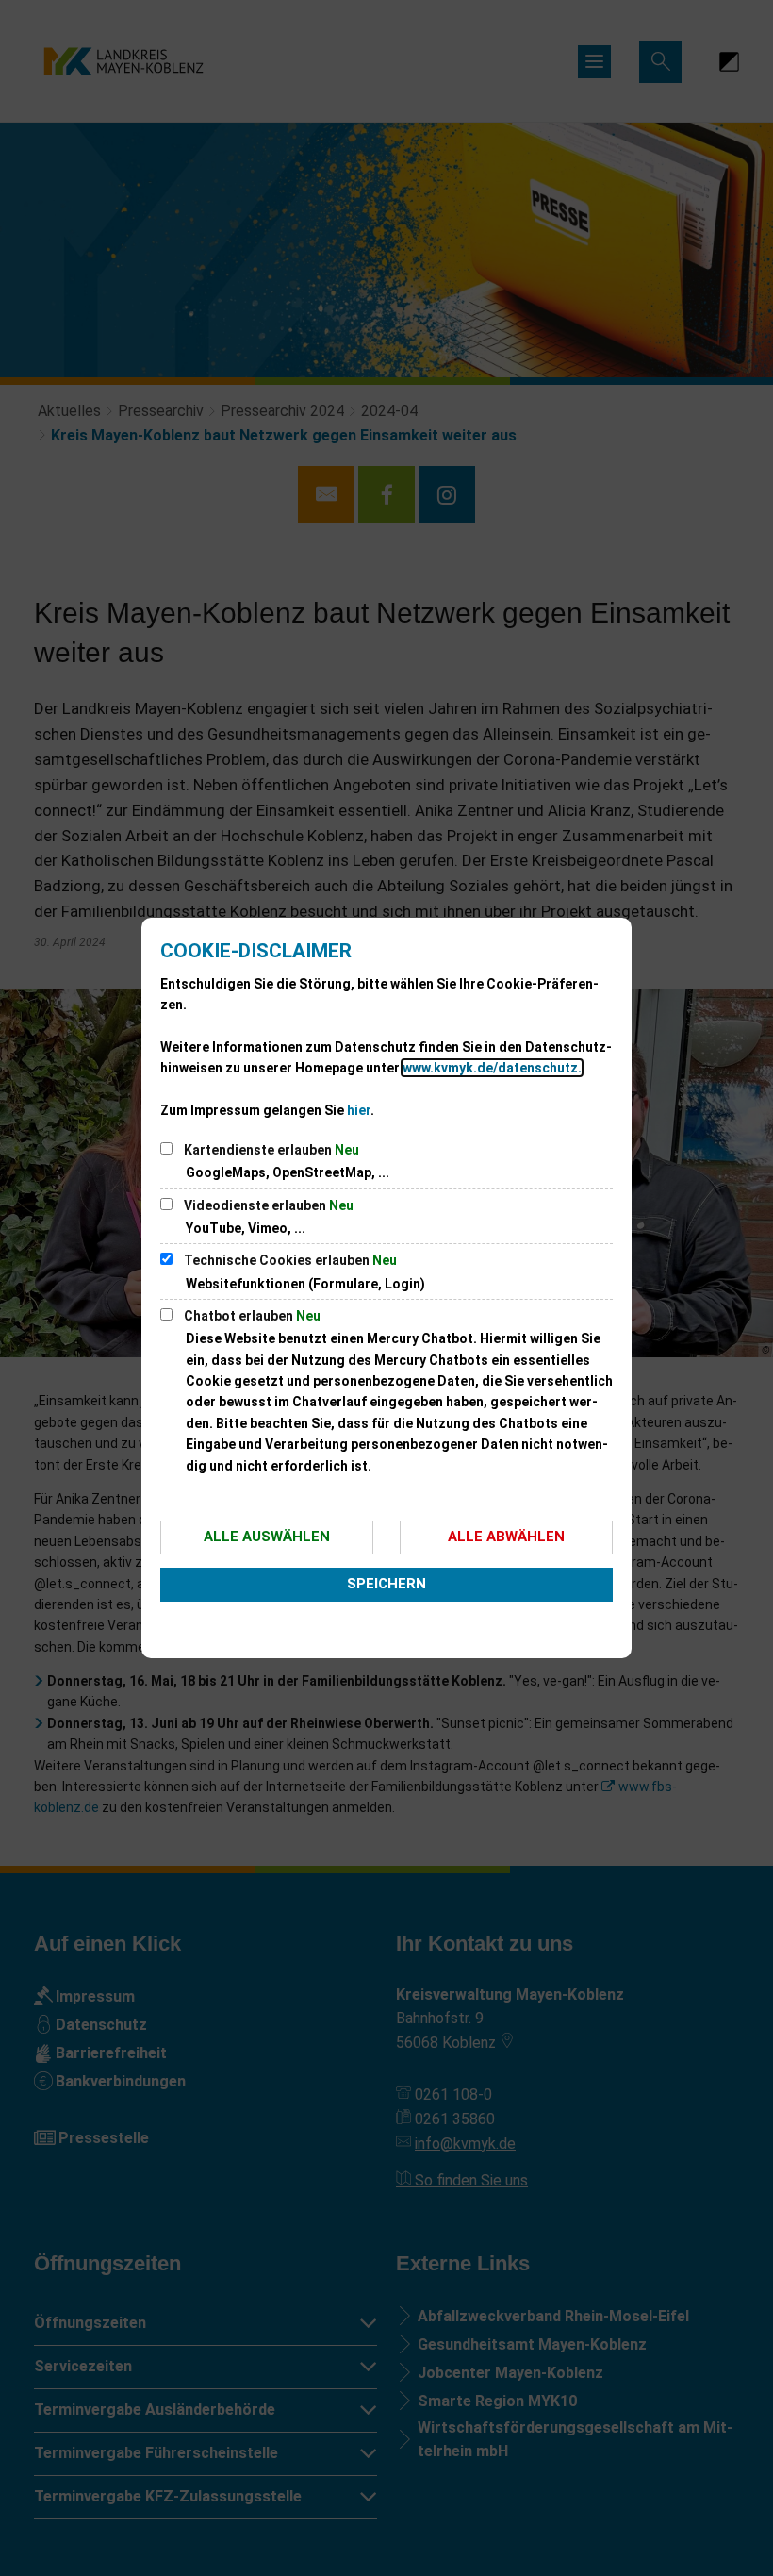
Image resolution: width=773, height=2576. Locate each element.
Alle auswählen (267, 1537)
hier (359, 1110)
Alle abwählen (506, 1537)
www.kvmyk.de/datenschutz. (492, 1068)
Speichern (386, 1584)
